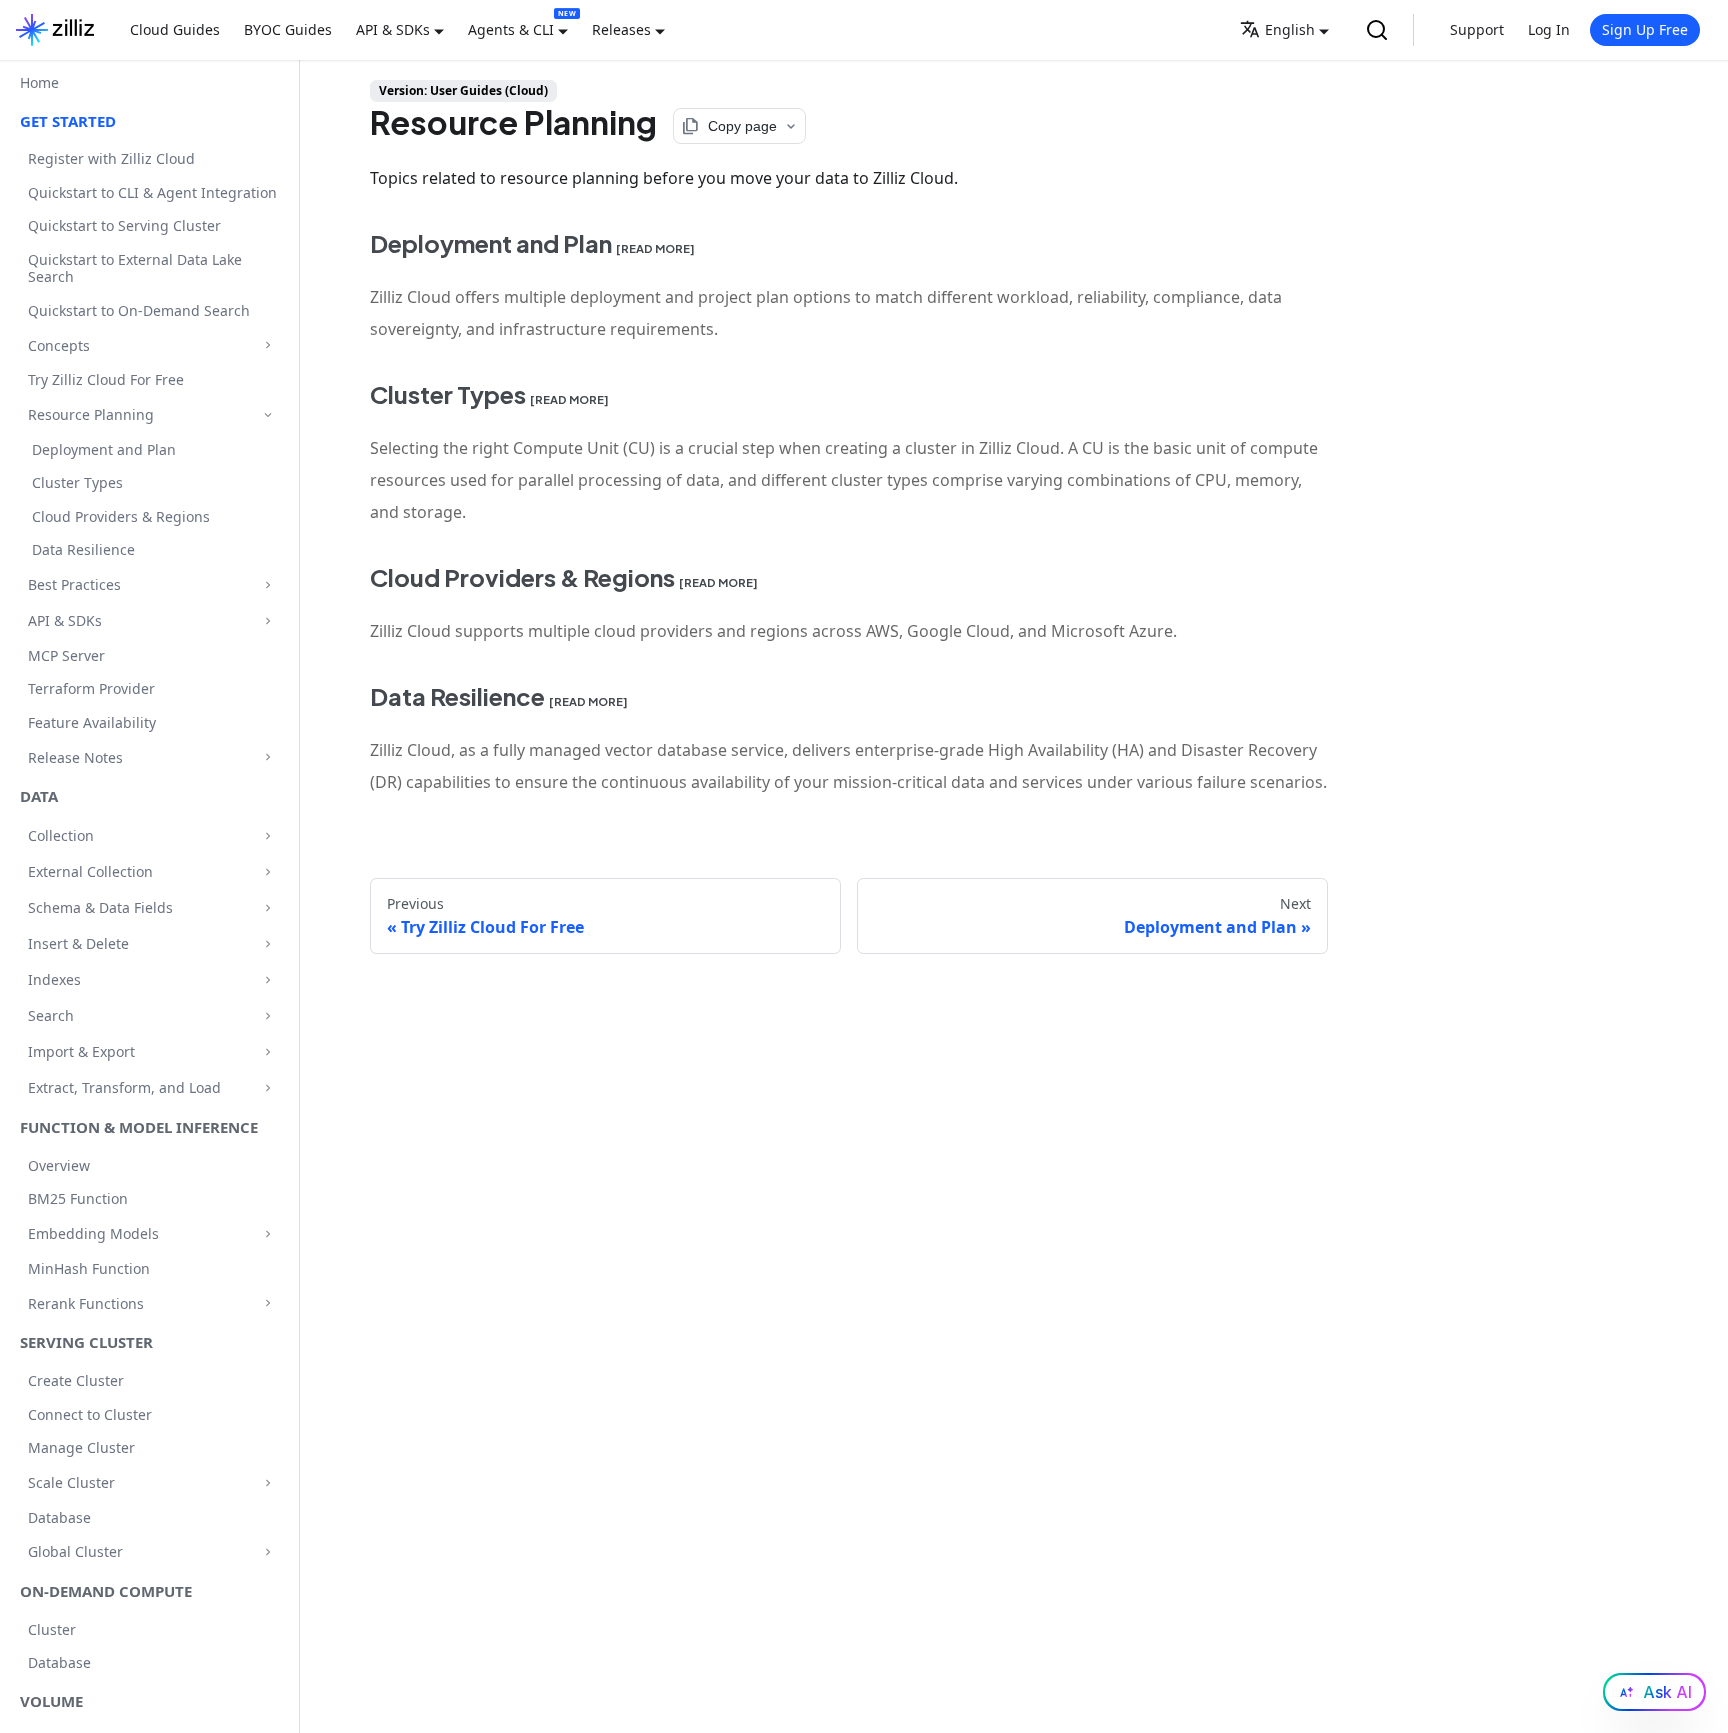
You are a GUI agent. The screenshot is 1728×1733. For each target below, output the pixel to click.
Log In (1549, 29)
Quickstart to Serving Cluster (124, 225)
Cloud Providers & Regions (121, 516)
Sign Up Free (1645, 29)
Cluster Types (77, 482)
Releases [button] (621, 29)
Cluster (52, 1629)
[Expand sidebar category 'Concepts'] (267, 345)
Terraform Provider (91, 688)
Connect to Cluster (90, 1414)
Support (1477, 29)
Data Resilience (83, 549)
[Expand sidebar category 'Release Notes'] (267, 757)
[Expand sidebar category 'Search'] (267, 1015)
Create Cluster (76, 1380)
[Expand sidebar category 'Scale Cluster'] (267, 1482)
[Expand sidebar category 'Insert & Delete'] (267, 943)
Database (59, 1517)
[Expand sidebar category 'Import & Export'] (267, 1051)
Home (39, 82)
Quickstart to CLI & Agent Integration (152, 192)
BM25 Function (78, 1198)
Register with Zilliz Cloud (111, 158)
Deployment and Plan (104, 449)
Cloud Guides (175, 29)
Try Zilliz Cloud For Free (106, 379)
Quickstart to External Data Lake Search (135, 268)
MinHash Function (89, 1268)
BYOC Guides (288, 29)
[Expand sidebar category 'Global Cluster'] (267, 1551)
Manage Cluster (81, 1447)
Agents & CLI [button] (511, 29)
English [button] (1290, 29)
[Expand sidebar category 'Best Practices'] (267, 584)
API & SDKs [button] (393, 29)
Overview (59, 1165)
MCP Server (66, 655)
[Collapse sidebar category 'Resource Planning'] (267, 414)
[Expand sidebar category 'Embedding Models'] (267, 1233)
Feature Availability (92, 722)
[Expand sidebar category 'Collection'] (267, 835)
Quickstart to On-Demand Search (139, 310)
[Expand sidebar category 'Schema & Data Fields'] (267, 907)
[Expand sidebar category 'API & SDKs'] (267, 620)
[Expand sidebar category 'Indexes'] (267, 979)
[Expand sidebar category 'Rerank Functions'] (267, 1303)
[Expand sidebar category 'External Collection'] (267, 871)
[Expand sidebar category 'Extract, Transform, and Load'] (267, 1087)
